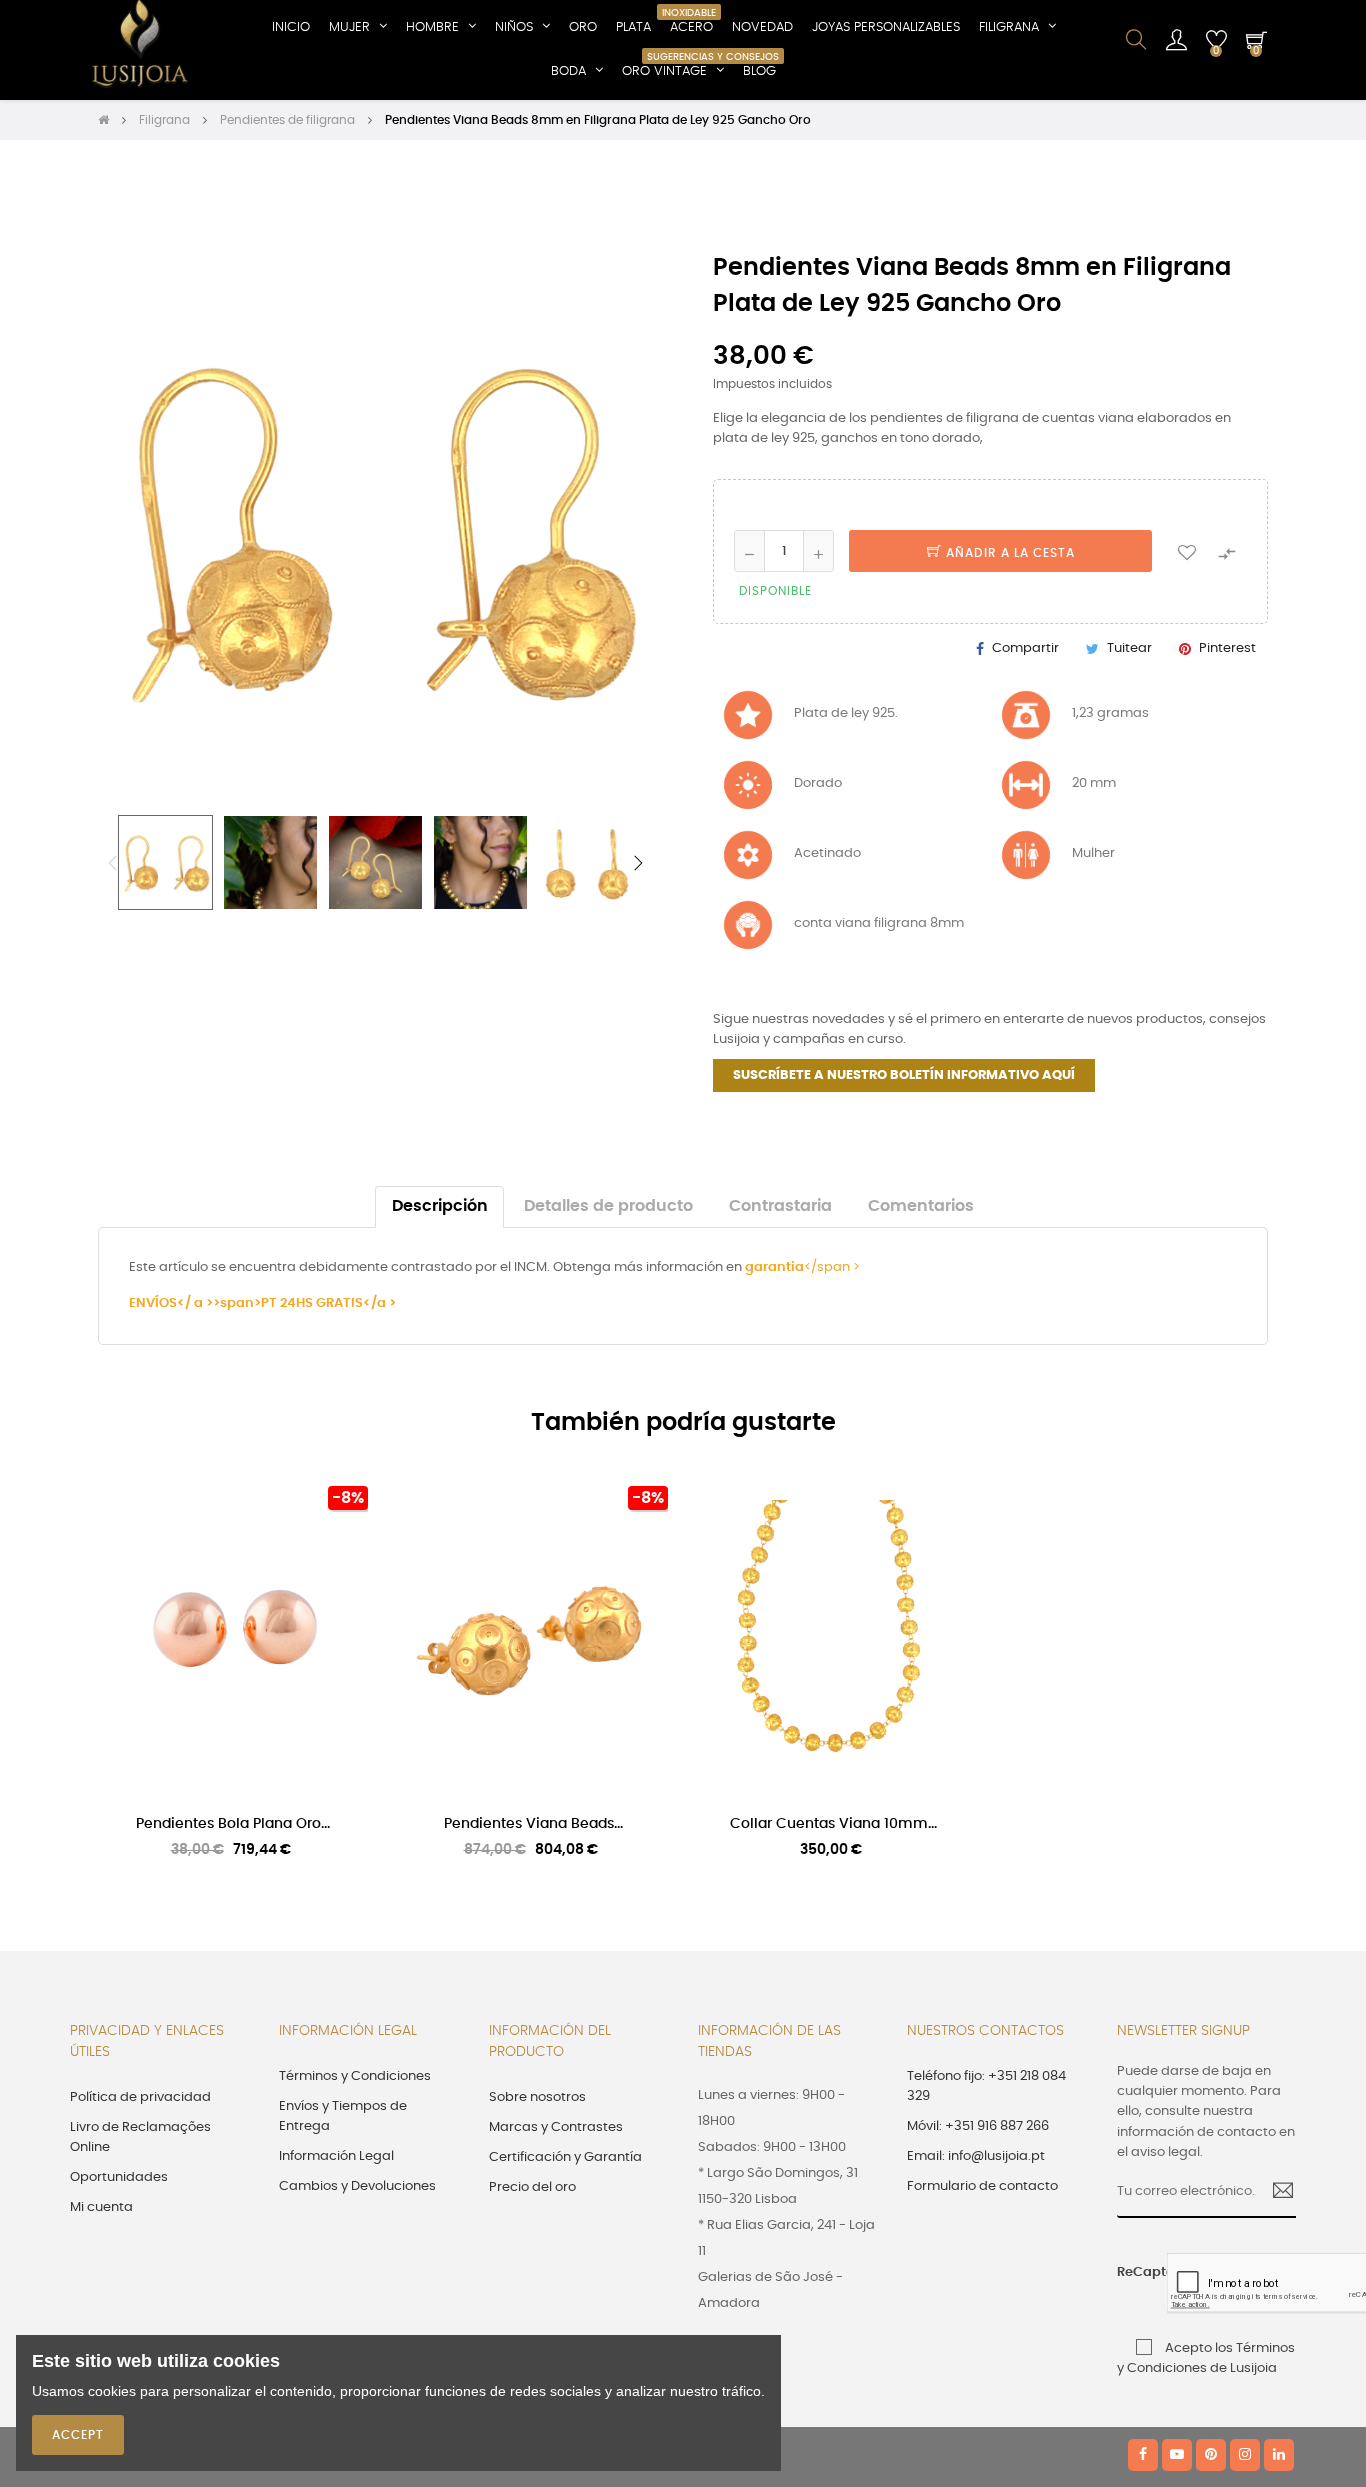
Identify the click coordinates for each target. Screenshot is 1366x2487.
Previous (113, 863)
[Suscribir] (1275, 2193)
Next (638, 863)
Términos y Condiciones (355, 2076)
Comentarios (921, 1206)
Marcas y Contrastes (556, 2127)
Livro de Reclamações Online (140, 2137)
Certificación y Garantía (565, 2157)
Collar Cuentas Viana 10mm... (833, 1824)
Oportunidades (119, 2177)
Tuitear (1129, 648)
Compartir (1025, 648)
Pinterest (1227, 648)
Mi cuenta (101, 2207)
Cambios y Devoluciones (357, 2186)
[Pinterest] (1211, 2455)
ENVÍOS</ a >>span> (195, 1303)
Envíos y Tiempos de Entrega (343, 2116)
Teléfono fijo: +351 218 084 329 (986, 2086)
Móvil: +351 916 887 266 (978, 2126)
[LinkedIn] (1279, 2455)
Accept (78, 2435)
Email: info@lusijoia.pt (976, 2156)
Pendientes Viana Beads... (533, 1824)
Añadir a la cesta (1008, 553)
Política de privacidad (140, 2097)
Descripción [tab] (440, 1206)
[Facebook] (1143, 2455)
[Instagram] (1245, 2455)
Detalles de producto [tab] (608, 1206)
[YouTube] (1177, 2455)
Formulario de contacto (982, 2186)
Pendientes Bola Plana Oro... (233, 1824)
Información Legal (336, 2156)
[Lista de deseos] (1187, 551)
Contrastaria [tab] (780, 1206)
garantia (774, 1267)
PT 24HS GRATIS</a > (328, 1303)
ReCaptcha (1135, 2272)
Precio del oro (532, 2187)
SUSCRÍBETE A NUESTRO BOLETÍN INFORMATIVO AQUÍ (904, 1075)
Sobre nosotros (537, 2097)
